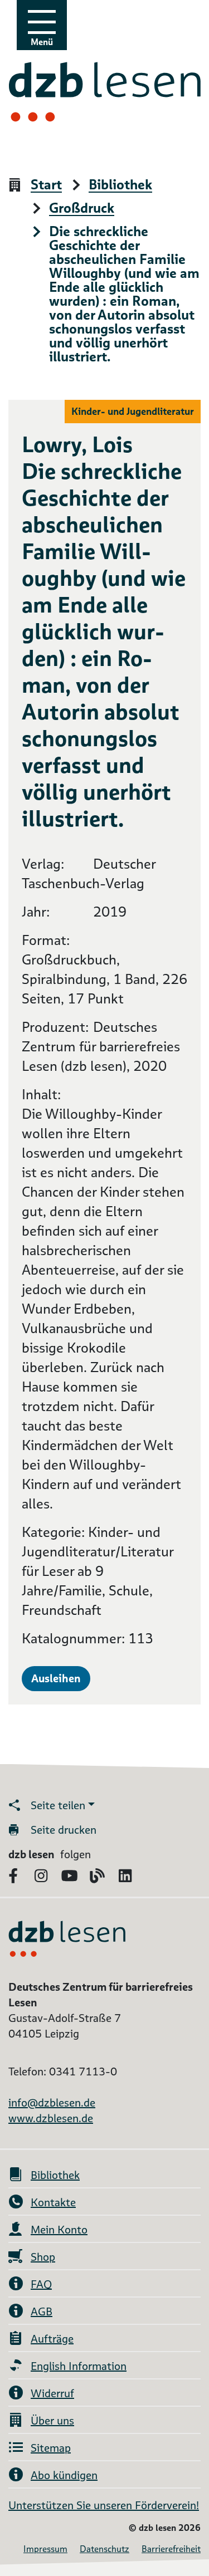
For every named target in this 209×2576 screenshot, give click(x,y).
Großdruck (82, 209)
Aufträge (52, 2339)
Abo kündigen (64, 2475)
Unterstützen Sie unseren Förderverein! (104, 2505)
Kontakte (53, 2202)
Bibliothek (120, 185)
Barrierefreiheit (171, 2549)
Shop (43, 2257)
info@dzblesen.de (52, 2103)
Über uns (52, 2421)
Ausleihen (56, 1678)
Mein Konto (59, 2230)
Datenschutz (104, 2549)
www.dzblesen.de (51, 2118)
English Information (79, 2366)
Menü (42, 42)
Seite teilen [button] (58, 1805)
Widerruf (52, 2393)
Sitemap (51, 2448)
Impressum (45, 2549)
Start (46, 185)
